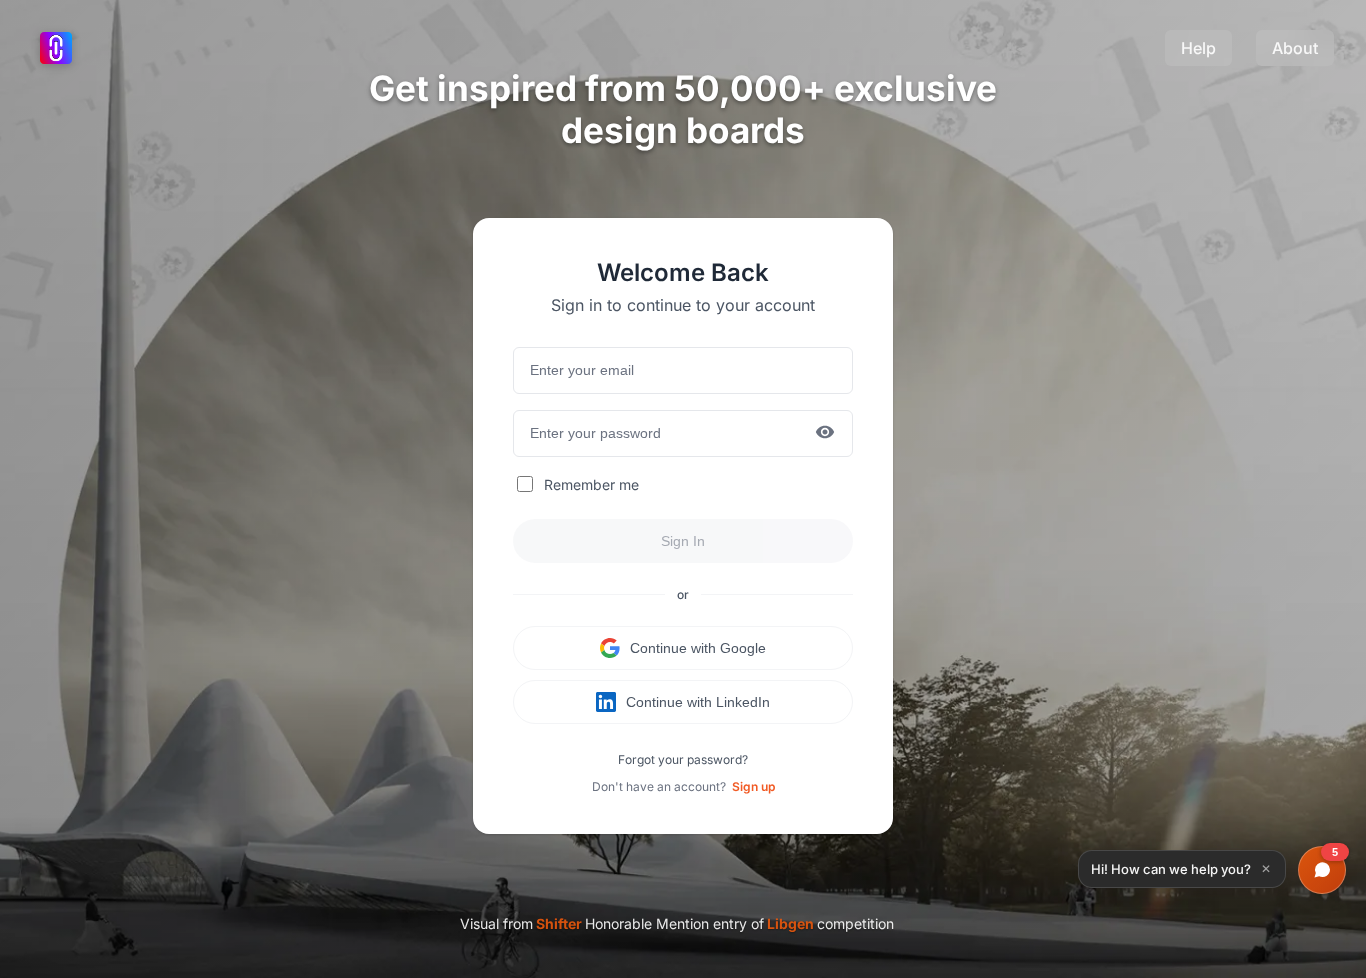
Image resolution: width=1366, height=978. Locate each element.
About (1295, 48)
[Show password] (825, 433)
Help (1198, 48)
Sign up (753, 786)
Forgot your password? (683, 759)
